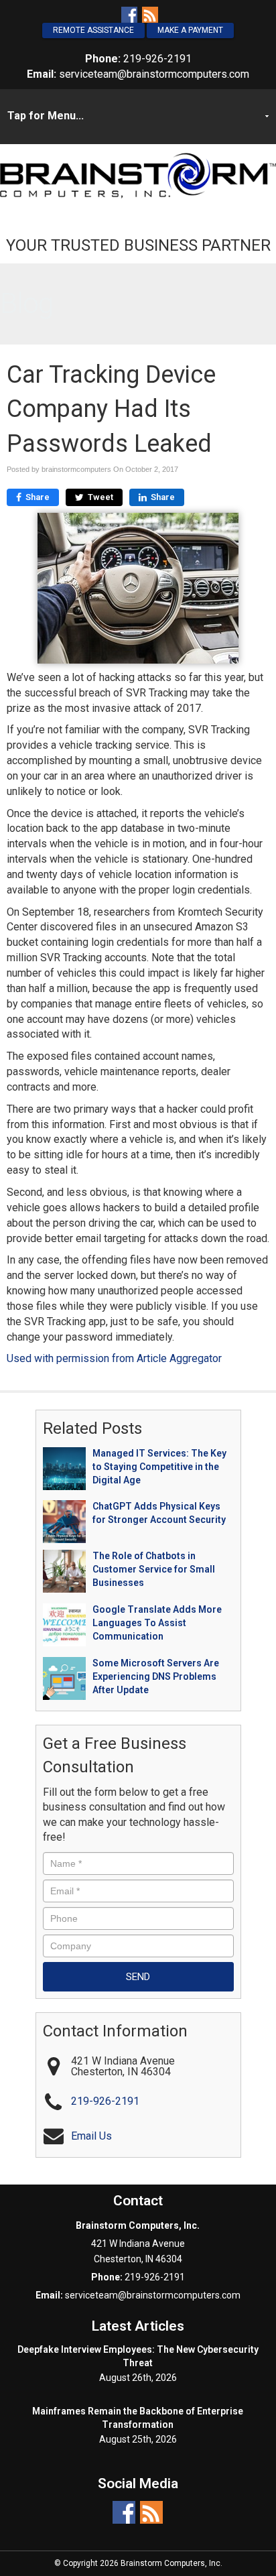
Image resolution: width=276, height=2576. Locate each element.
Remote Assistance (93, 30)
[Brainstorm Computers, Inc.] (138, 175)
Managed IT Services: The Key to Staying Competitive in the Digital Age (159, 1467)
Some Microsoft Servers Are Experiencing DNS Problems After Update (156, 1676)
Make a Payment (190, 30)
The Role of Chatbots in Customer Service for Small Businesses (154, 1569)
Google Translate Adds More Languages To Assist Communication (157, 1623)
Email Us (91, 2136)
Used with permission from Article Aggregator (114, 1358)
